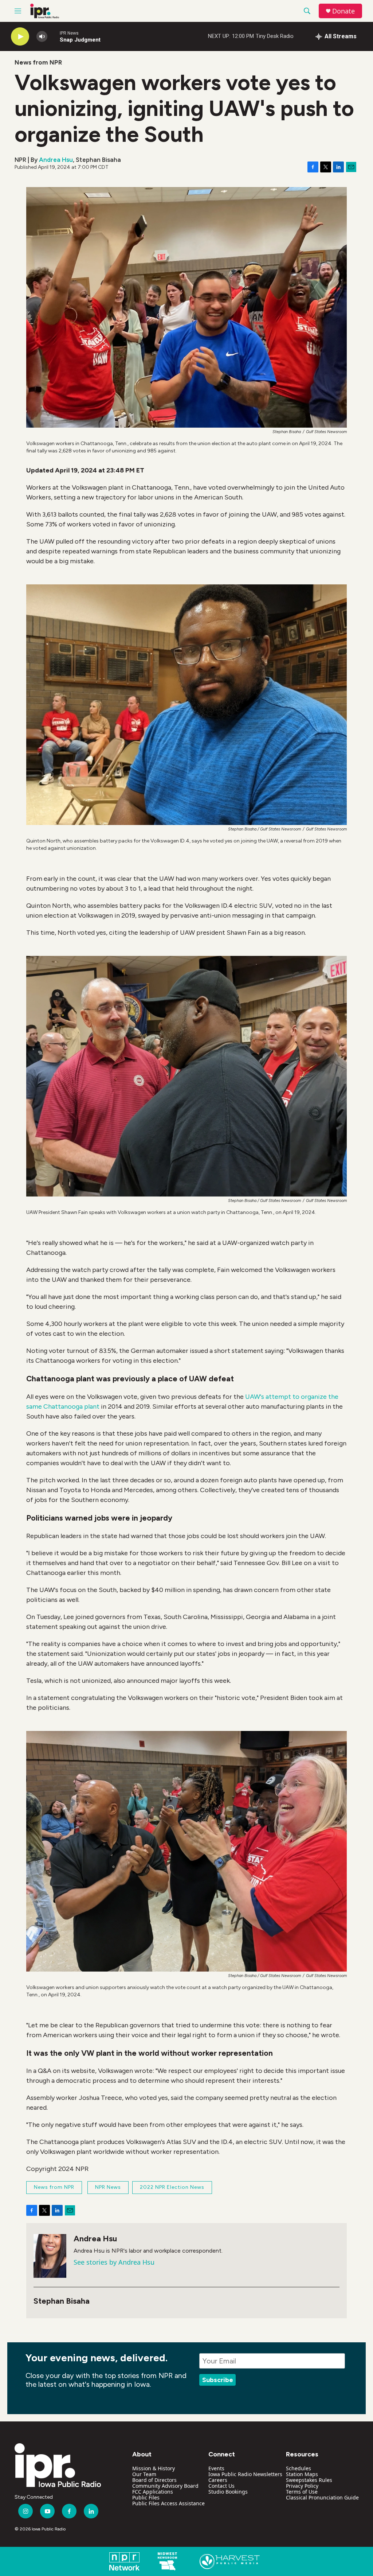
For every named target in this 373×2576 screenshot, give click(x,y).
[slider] (54, 36)
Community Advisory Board (165, 2486)
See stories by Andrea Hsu (114, 2262)
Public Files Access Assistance (168, 2503)
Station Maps (302, 2474)
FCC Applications (153, 2492)
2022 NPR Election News (172, 2187)
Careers (218, 2480)
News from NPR (38, 62)
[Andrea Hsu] (50, 2256)
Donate (343, 11)
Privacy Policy (302, 2486)
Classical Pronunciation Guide (322, 2497)
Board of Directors (154, 2480)
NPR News (108, 2187)
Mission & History (154, 2468)
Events (216, 2468)
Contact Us (221, 2486)
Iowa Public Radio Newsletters (245, 2474)
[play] (20, 37)
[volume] (42, 37)
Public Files (146, 2497)
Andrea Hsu (56, 160)
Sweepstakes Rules (309, 2480)
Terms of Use (302, 2492)
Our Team (144, 2474)
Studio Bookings (228, 2492)
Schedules (299, 2468)
